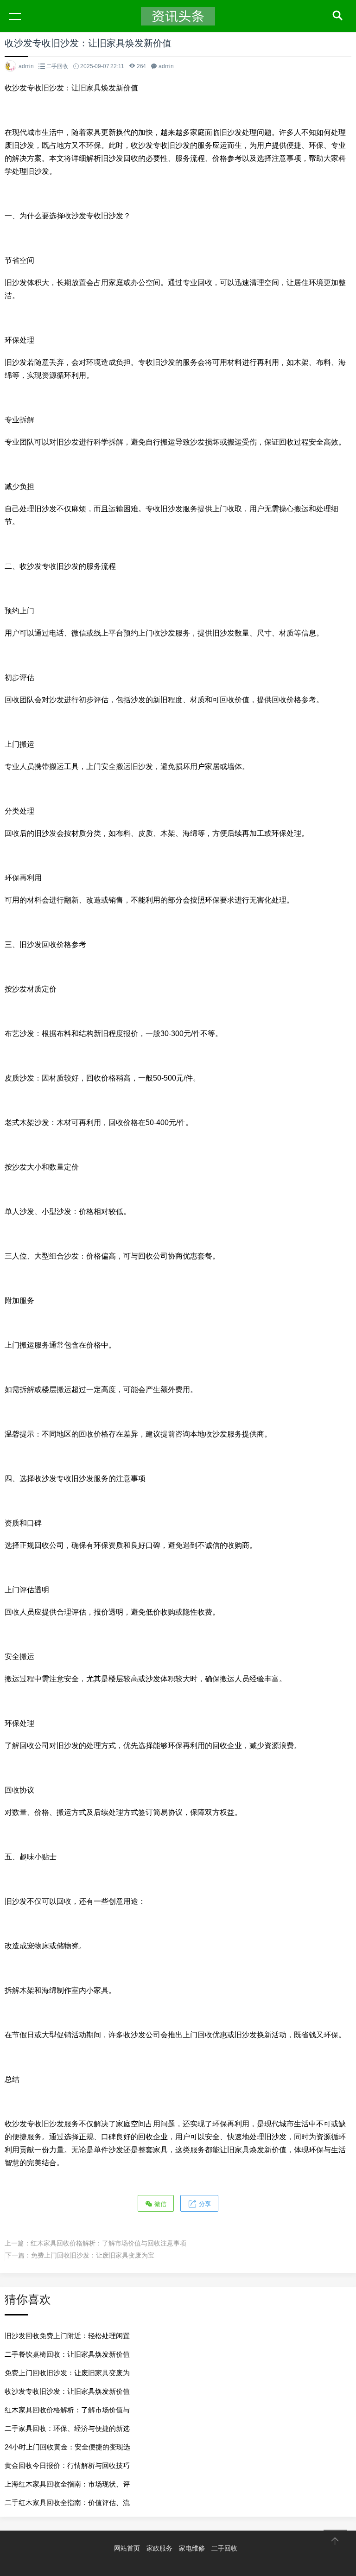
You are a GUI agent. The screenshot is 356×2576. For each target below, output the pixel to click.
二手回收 (57, 66)
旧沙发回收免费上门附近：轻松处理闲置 (67, 2336)
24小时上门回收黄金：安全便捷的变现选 (67, 2447)
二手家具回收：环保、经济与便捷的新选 (67, 2428)
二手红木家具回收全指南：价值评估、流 (67, 2503)
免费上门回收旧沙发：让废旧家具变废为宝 (93, 2255)
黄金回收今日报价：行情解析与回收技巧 (67, 2465)
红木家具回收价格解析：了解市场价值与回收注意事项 (108, 2243)
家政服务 (159, 2548)
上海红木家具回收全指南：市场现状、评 (67, 2484)
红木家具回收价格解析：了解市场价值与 (67, 2410)
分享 (204, 2204)
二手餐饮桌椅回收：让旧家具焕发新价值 (67, 2354)
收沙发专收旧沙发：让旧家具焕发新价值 (67, 2391)
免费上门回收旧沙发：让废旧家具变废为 (67, 2373)
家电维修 (192, 2548)
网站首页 (127, 2548)
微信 (159, 2204)
